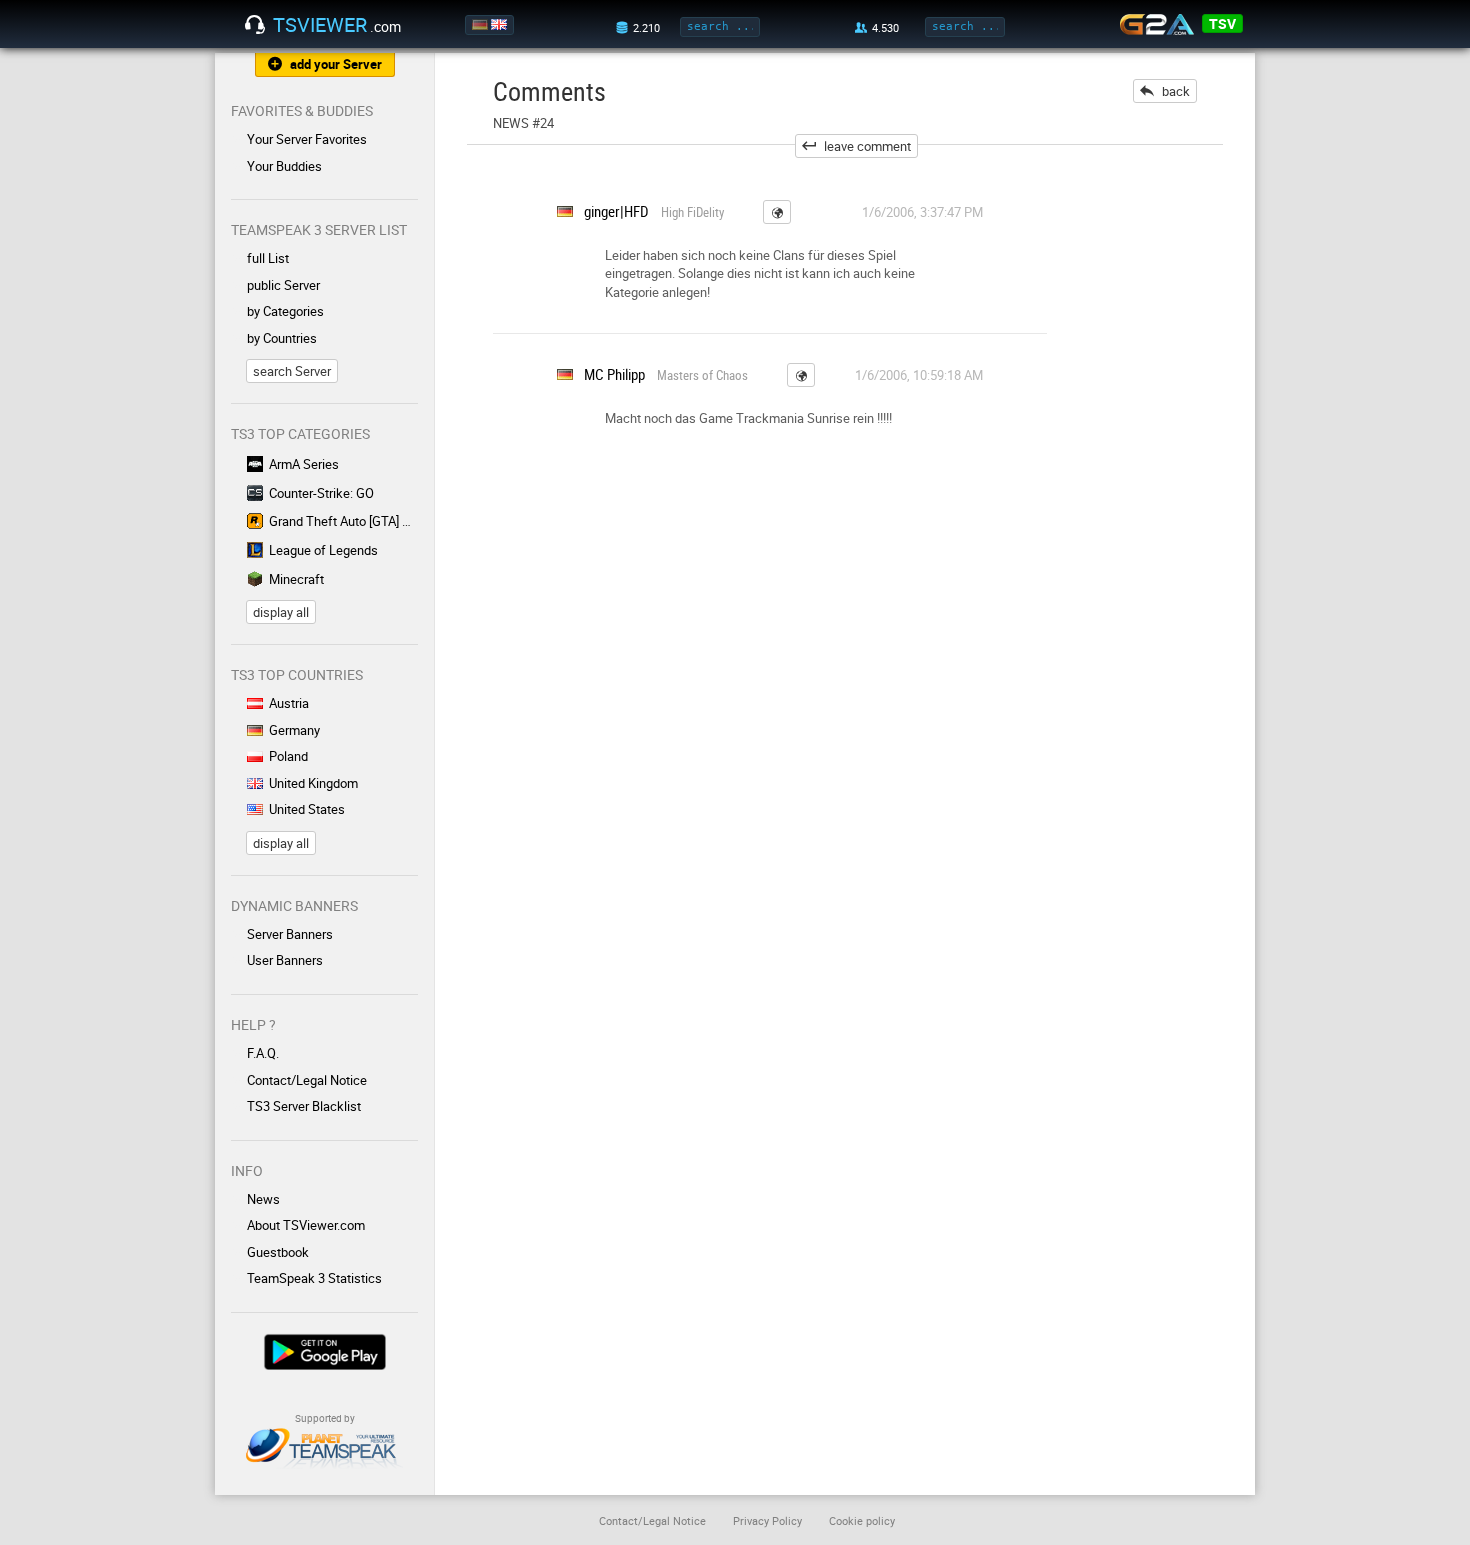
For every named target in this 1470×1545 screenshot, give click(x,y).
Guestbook (278, 1252)
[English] (500, 25)
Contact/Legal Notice (307, 1080)
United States (307, 809)
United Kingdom (313, 783)
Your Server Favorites (307, 139)
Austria (289, 703)
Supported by (325, 1418)
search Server (292, 371)
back (1176, 91)
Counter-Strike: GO (321, 493)
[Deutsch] (481, 25)
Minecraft (296, 579)
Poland (288, 756)
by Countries (282, 338)
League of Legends (323, 550)
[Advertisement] (1163, 471)
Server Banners (290, 934)
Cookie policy (862, 1520)
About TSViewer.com (306, 1225)
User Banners (285, 960)
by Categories (285, 311)
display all (281, 612)
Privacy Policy (767, 1520)
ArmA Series (304, 464)
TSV (1222, 23)
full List (268, 258)
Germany (294, 730)
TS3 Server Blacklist (304, 1106)
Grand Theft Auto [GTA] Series (343, 521)
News (263, 1199)
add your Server (336, 64)
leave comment (867, 146)
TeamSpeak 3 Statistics (314, 1278)
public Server (283, 285)
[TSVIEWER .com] (255, 25)
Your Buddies (284, 166)
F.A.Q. (263, 1053)
